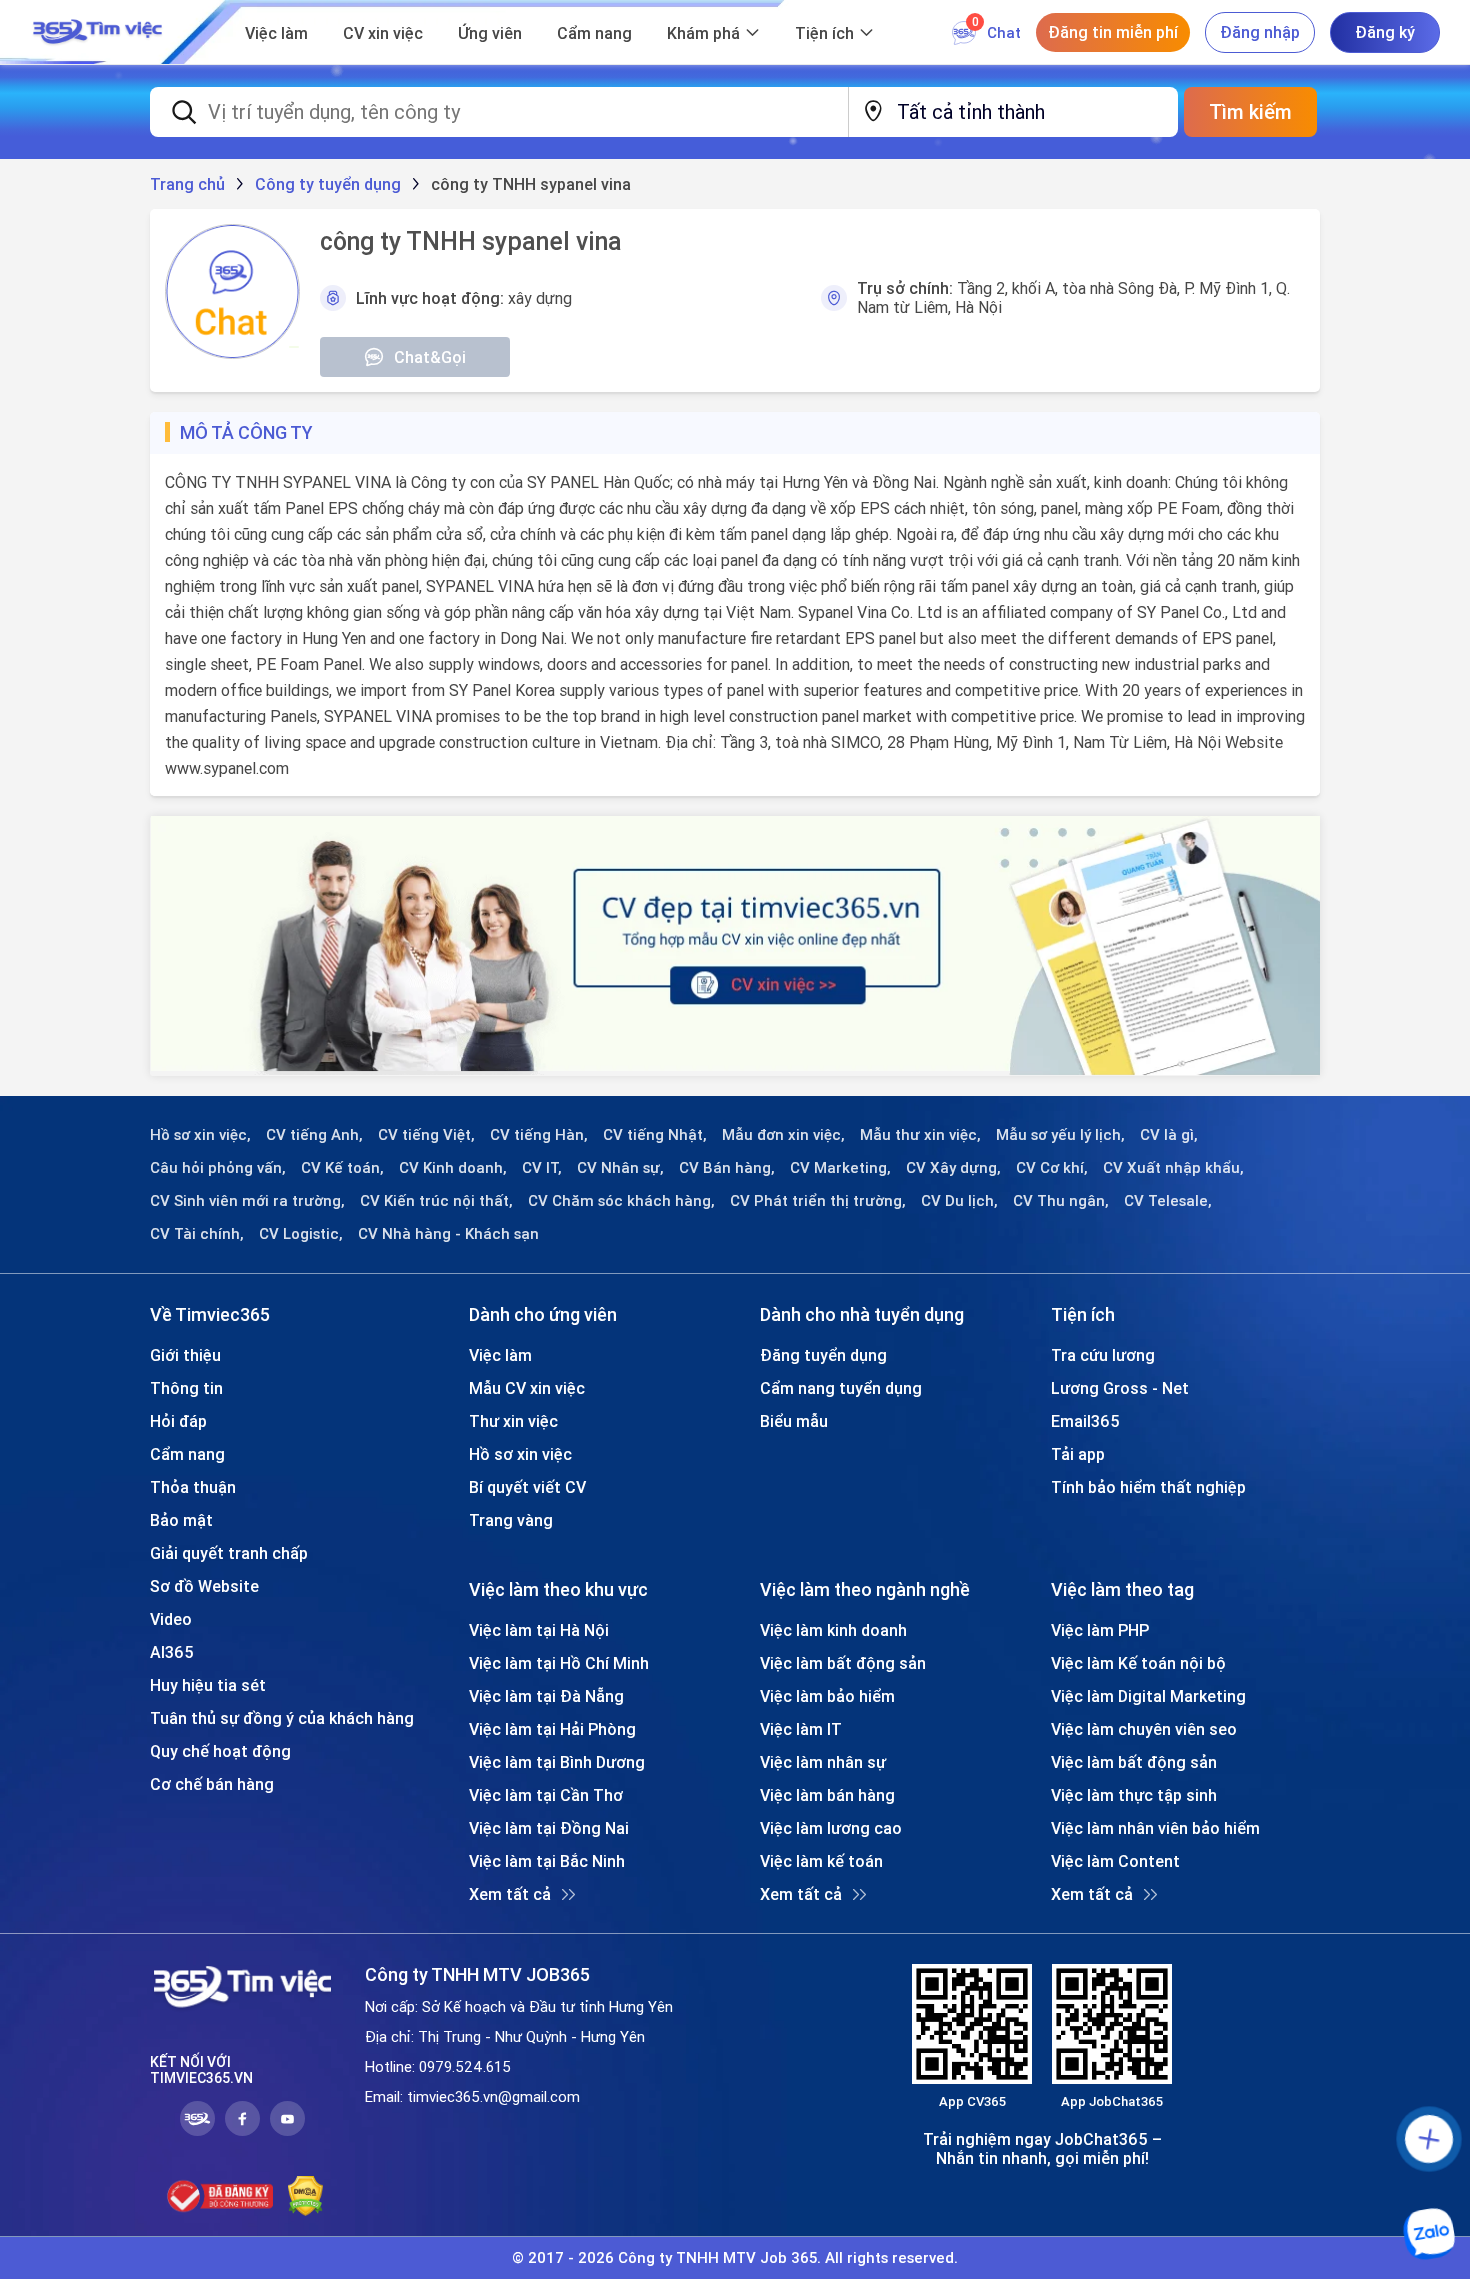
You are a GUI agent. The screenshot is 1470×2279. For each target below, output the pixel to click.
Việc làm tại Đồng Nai (549, 1828)
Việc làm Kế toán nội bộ (1138, 1663)
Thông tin (186, 1388)
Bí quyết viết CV (527, 1487)
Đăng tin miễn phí (1113, 32)
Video (171, 1619)
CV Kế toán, (342, 1168)
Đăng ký (1385, 32)
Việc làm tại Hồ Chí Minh (559, 1663)
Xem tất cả (510, 1894)
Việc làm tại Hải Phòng (552, 1729)
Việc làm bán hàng (827, 1795)
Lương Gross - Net (1120, 1388)
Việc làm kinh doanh (833, 1630)
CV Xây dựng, (953, 1168)
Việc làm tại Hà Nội (539, 1630)
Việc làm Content (1115, 1861)
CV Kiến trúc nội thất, (436, 1201)
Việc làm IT (801, 1729)
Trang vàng (511, 1520)
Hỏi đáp (178, 1421)
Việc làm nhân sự (823, 1762)
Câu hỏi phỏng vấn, (218, 1168)
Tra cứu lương (1103, 1355)
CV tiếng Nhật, (655, 1135)
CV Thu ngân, (1061, 1201)
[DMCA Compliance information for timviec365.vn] (305, 2196)
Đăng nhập (1260, 32)
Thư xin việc (513, 1421)
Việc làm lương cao (831, 1828)
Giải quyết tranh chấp (229, 1553)
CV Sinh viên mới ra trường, (247, 1201)
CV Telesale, (1168, 1201)
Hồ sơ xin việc (520, 1454)
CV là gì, (1169, 1135)
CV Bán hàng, (727, 1168)
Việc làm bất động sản (843, 1663)
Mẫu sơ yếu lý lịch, (1060, 1135)
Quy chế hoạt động (220, 1751)
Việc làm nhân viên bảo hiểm (1155, 1828)
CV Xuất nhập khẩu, (1173, 1168)
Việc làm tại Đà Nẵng (546, 1696)
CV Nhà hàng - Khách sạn (448, 1234)
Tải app (1078, 1454)
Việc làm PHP (1100, 1630)
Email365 (1085, 1421)
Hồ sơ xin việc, (200, 1135)
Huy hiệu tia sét (208, 1685)
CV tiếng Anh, (314, 1135)
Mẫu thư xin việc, (920, 1135)
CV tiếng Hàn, (539, 1135)
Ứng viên (490, 33)
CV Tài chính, (197, 1234)
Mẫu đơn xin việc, (783, 1135)
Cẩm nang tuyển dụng (841, 1388)
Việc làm (276, 33)
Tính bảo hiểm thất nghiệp (1148, 1487)
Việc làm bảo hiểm (827, 1696)
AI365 (172, 1652)
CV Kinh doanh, (453, 1168)
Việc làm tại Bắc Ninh (547, 1861)
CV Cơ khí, (1052, 1168)
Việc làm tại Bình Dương (557, 1762)
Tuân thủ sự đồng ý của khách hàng (282, 1718)
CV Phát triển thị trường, (818, 1201)
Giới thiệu (185, 1355)
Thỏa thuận (193, 1487)
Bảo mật (181, 1520)
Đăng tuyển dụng (823, 1355)
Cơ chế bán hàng (212, 1784)
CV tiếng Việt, (426, 1135)
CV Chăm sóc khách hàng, (621, 1201)
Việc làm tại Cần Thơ (546, 1795)
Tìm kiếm (1250, 111)
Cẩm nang (594, 33)
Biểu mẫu (794, 1421)
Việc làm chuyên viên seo (1144, 1729)
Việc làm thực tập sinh (1134, 1795)
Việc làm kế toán (821, 1861)
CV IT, (542, 1168)
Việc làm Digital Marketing (1148, 1696)
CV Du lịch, (959, 1201)
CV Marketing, (840, 1168)
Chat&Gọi (430, 357)
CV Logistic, (301, 1234)
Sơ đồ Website (204, 1586)
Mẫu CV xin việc (527, 1388)
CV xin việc (383, 33)
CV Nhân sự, (620, 1168)
